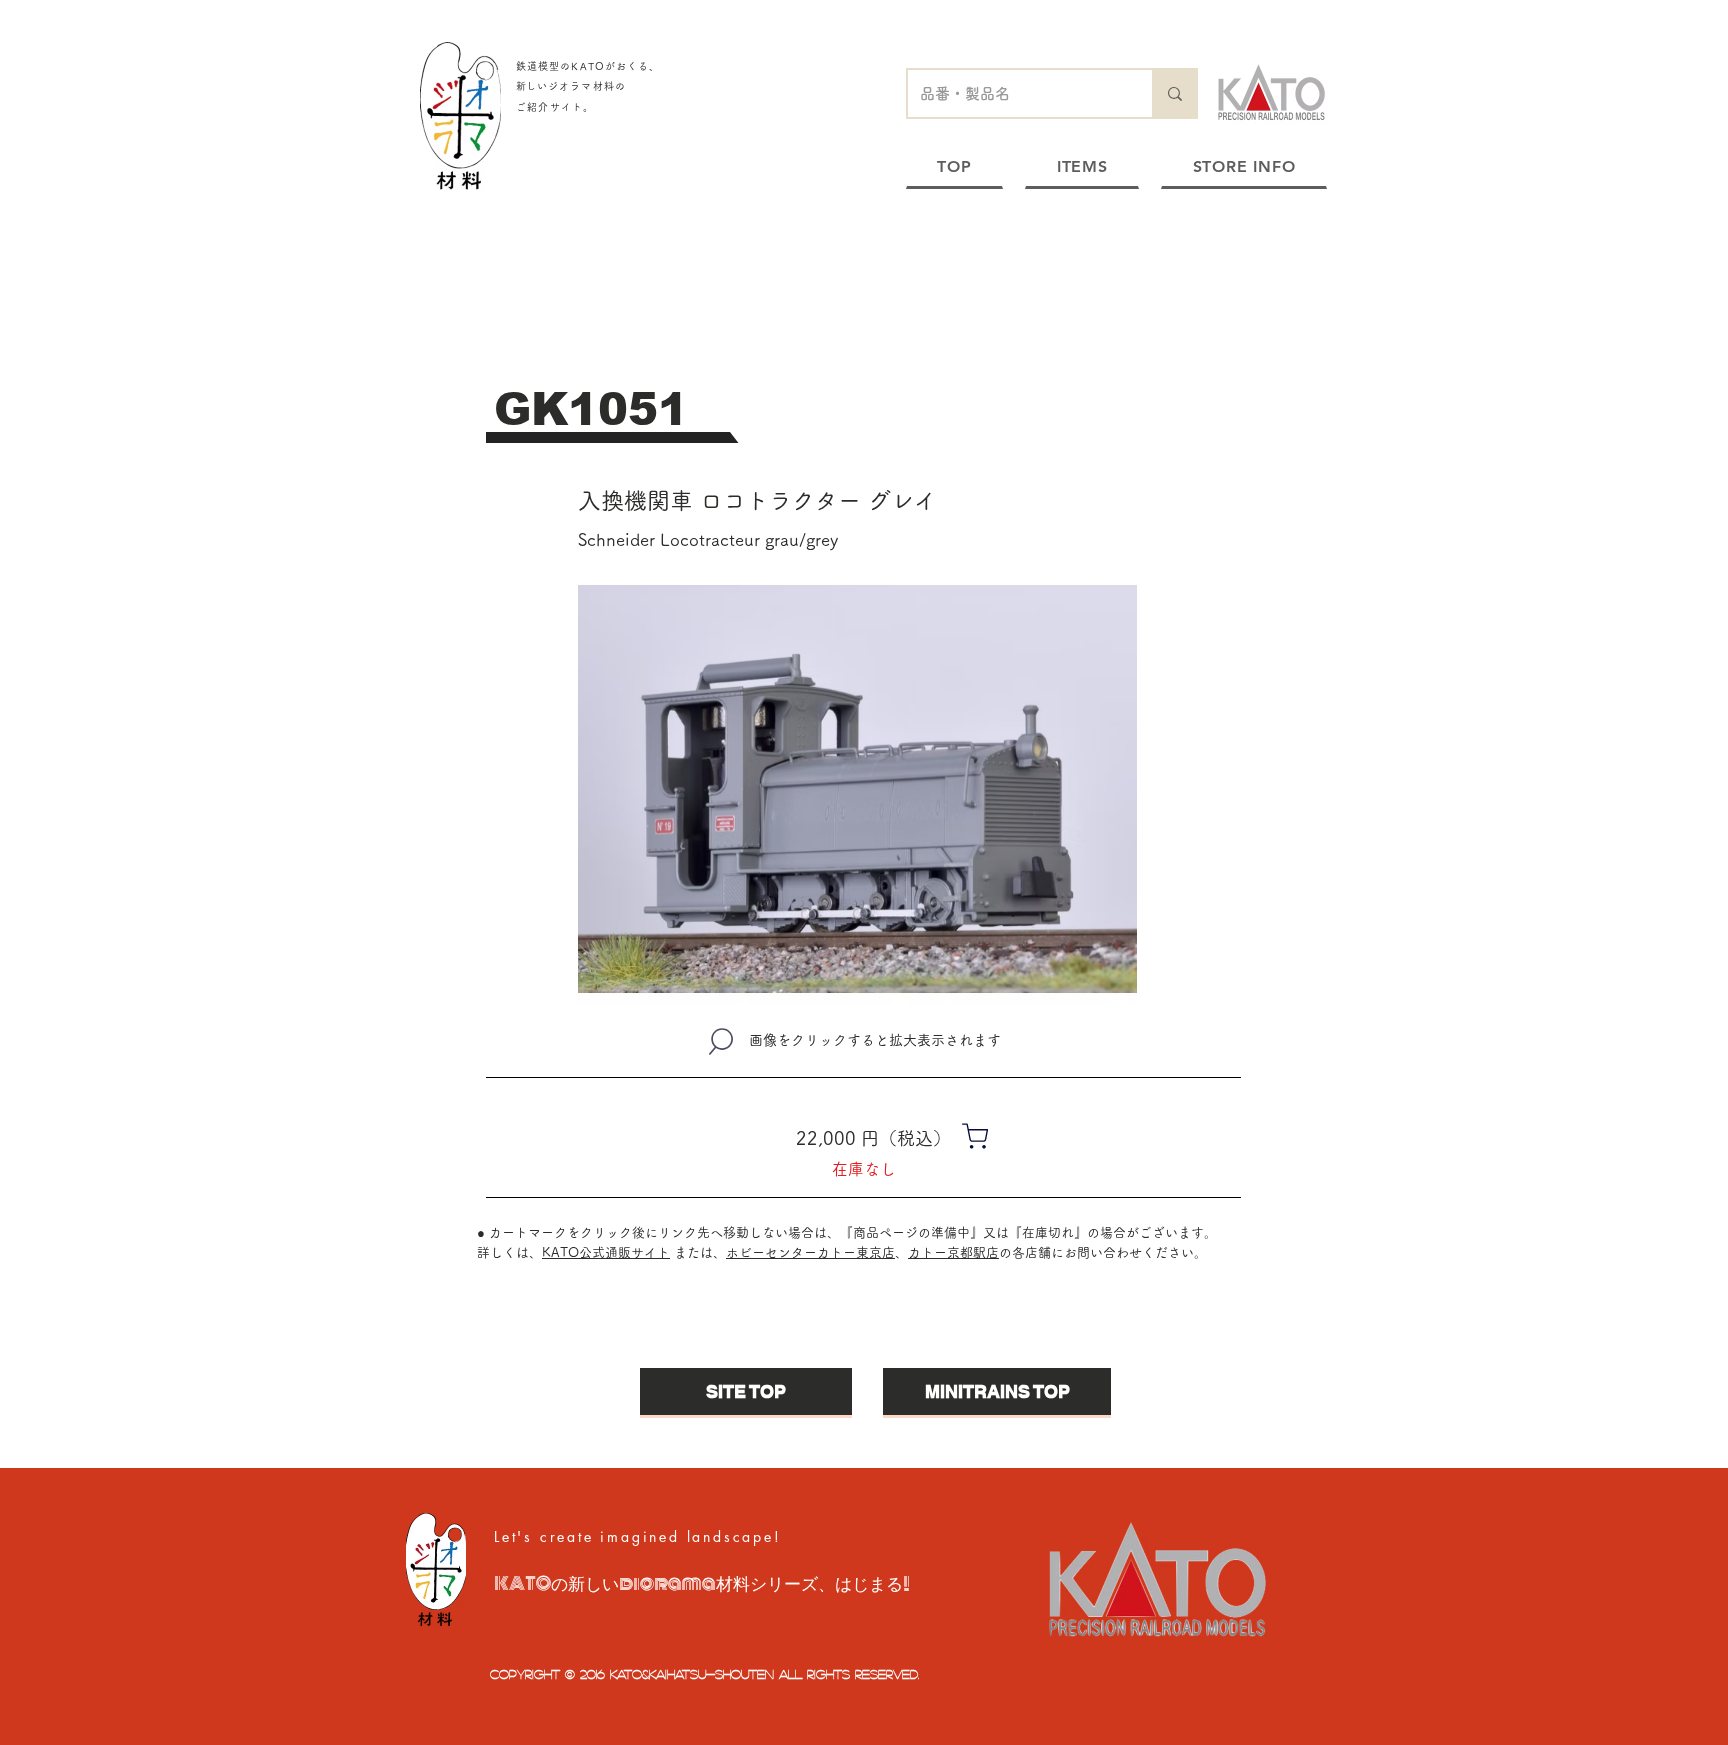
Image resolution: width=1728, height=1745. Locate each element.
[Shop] (975, 1135)
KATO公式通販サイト (606, 1252)
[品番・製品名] (1174, 93)
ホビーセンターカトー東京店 (810, 1252)
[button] (857, 789)
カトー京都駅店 (953, 1252)
